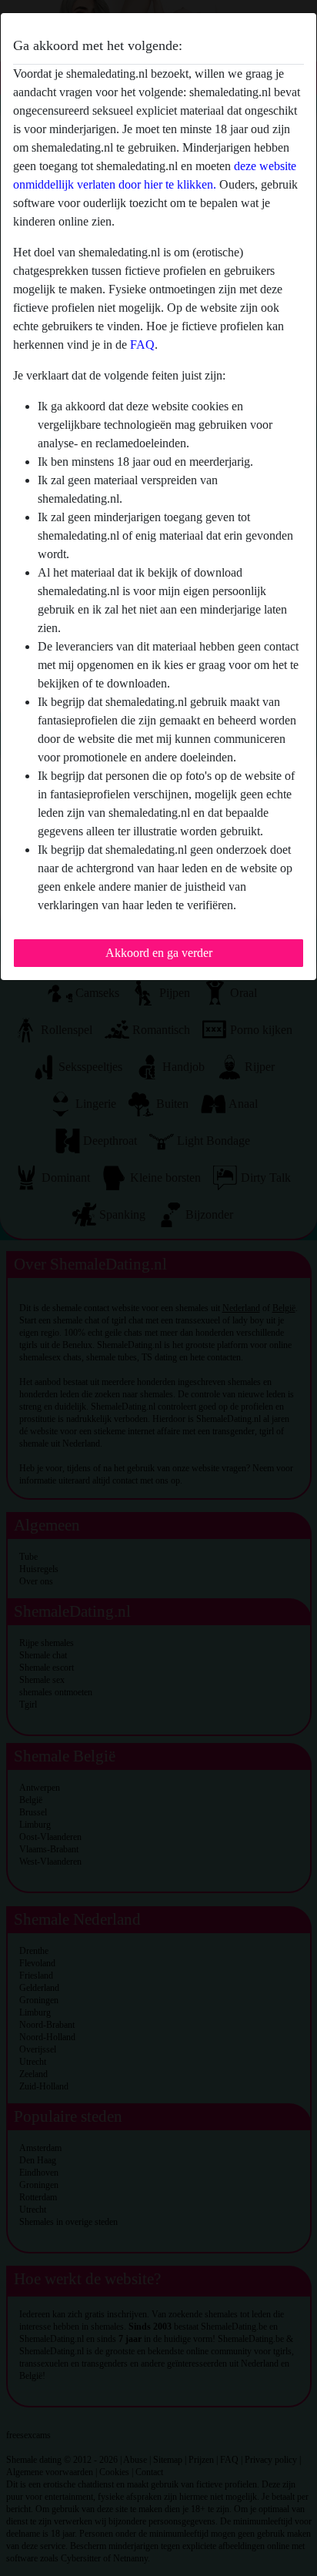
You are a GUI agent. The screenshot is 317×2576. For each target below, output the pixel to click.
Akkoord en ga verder (159, 953)
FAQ (142, 345)
